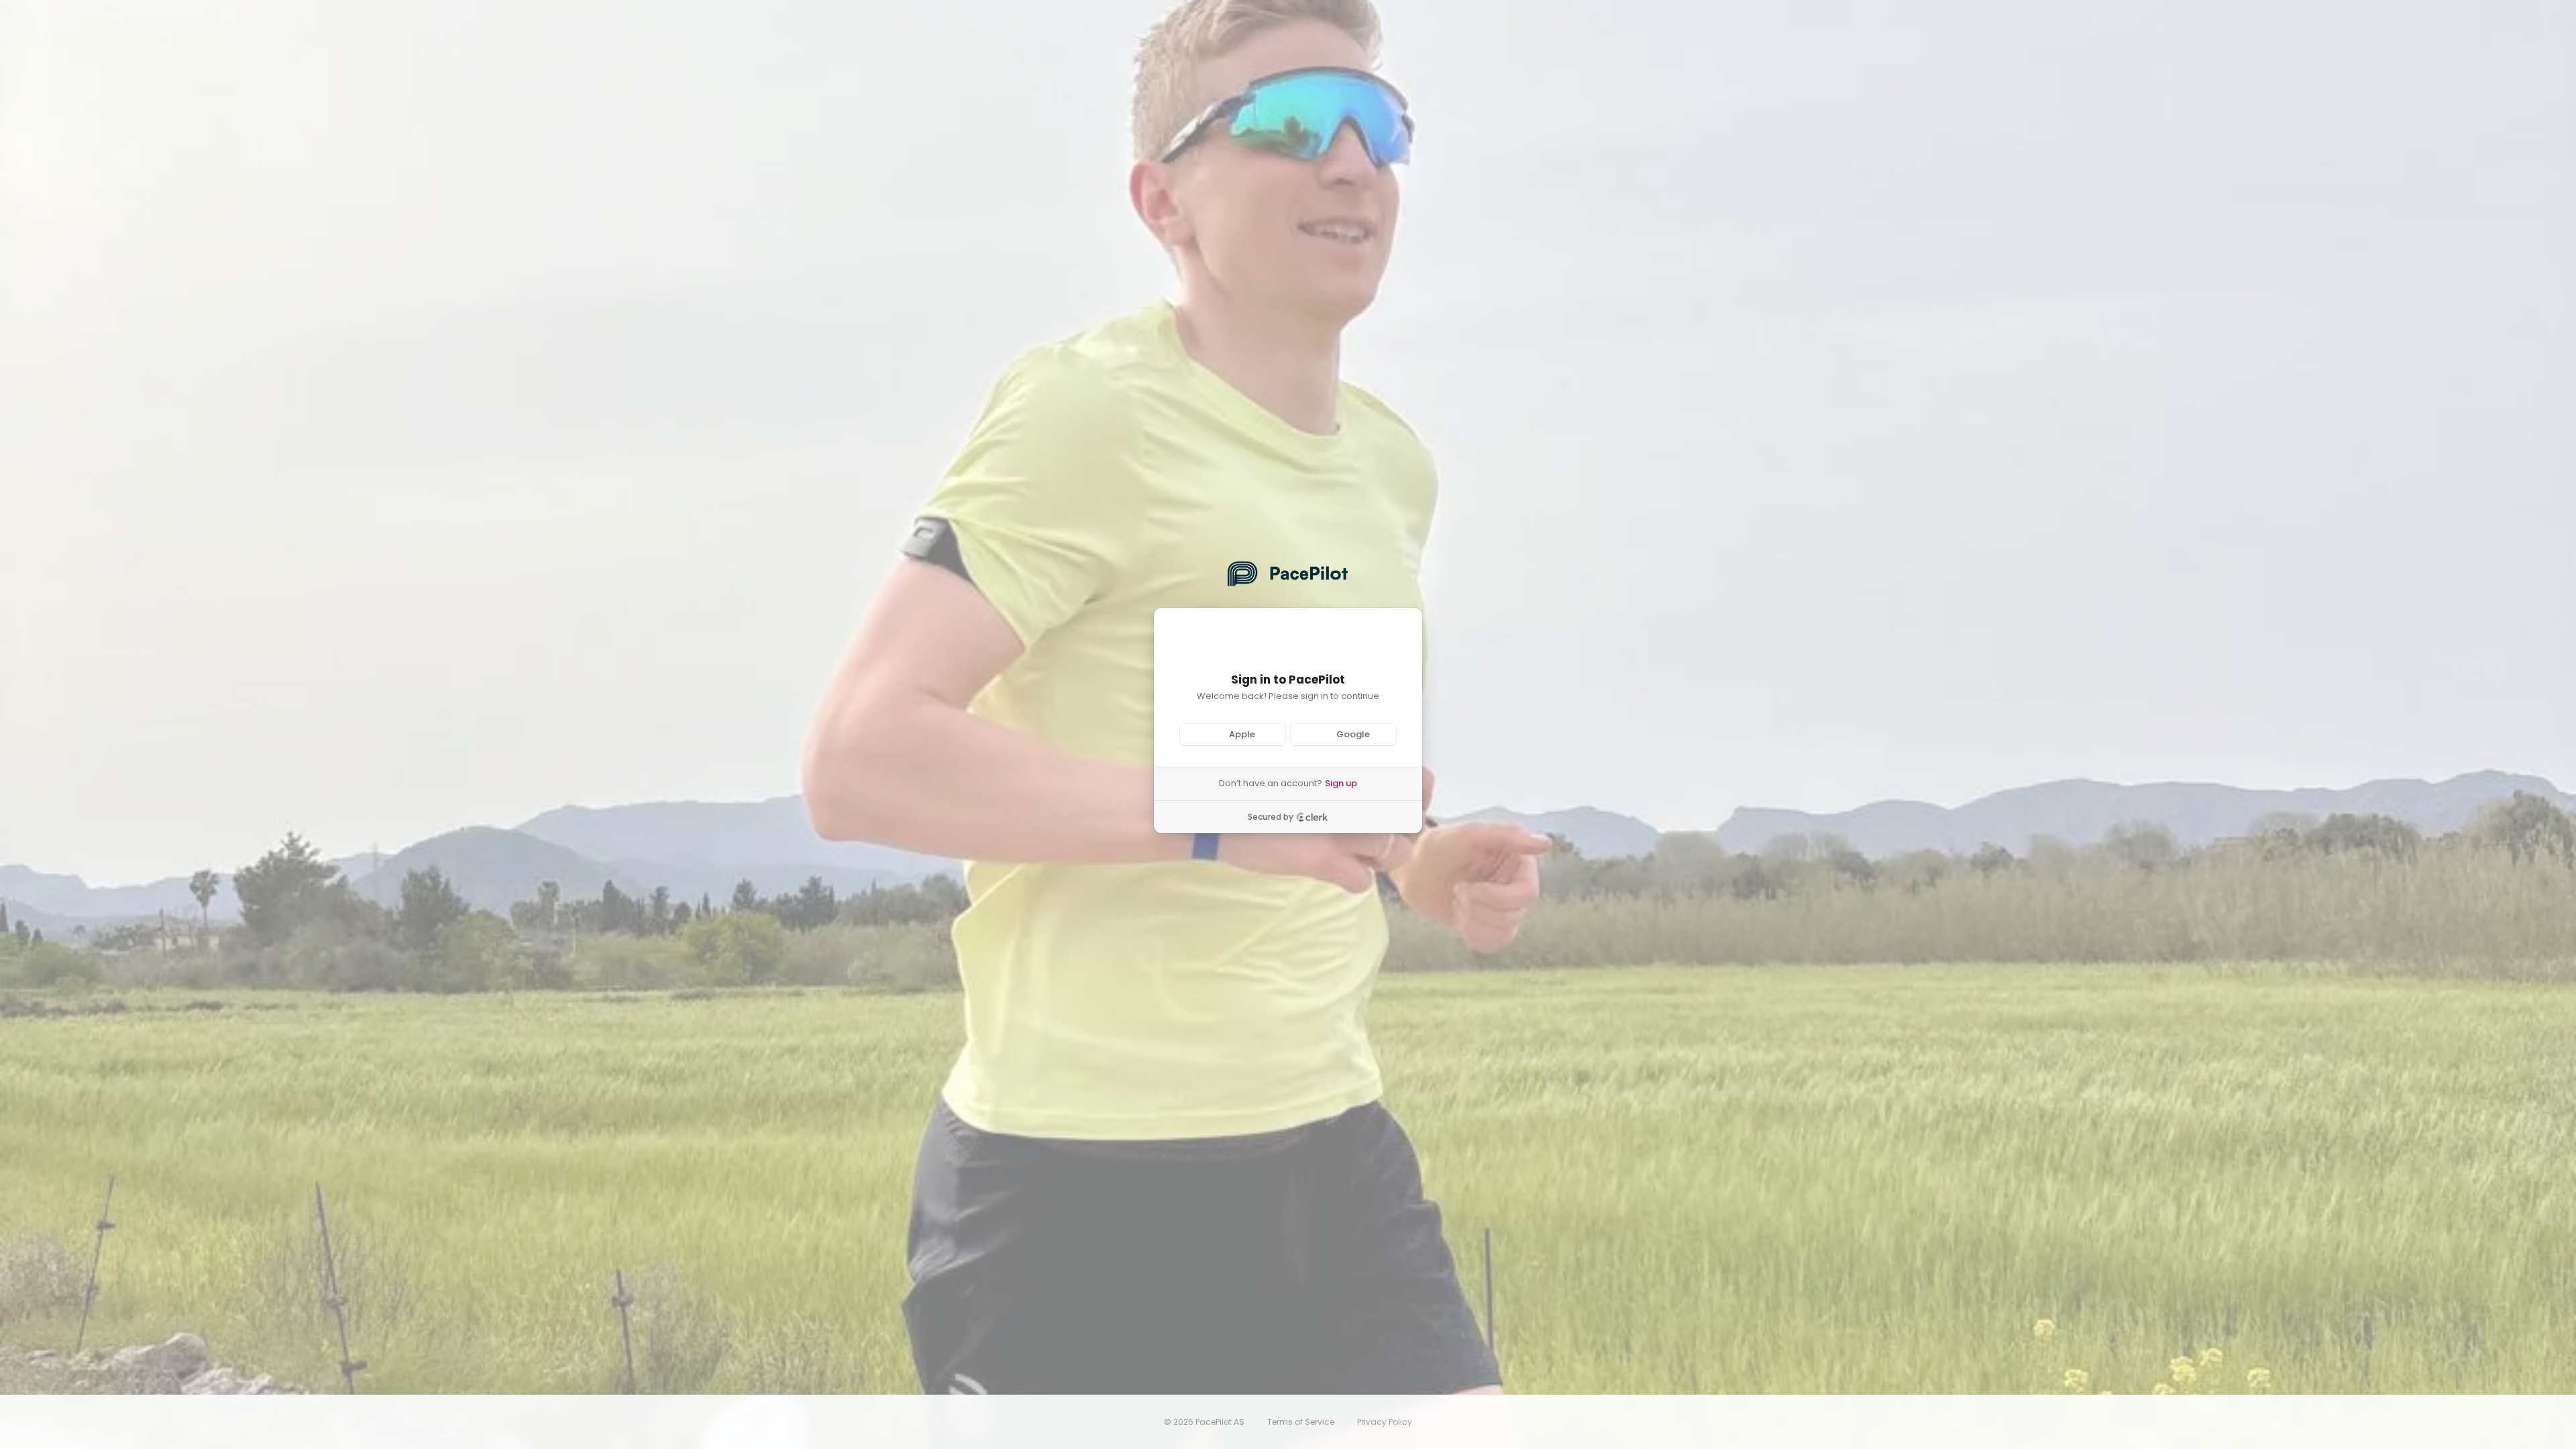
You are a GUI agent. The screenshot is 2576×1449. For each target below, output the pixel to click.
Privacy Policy (1385, 1422)
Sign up (1341, 784)
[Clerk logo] (1312, 817)
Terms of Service (1301, 1422)
